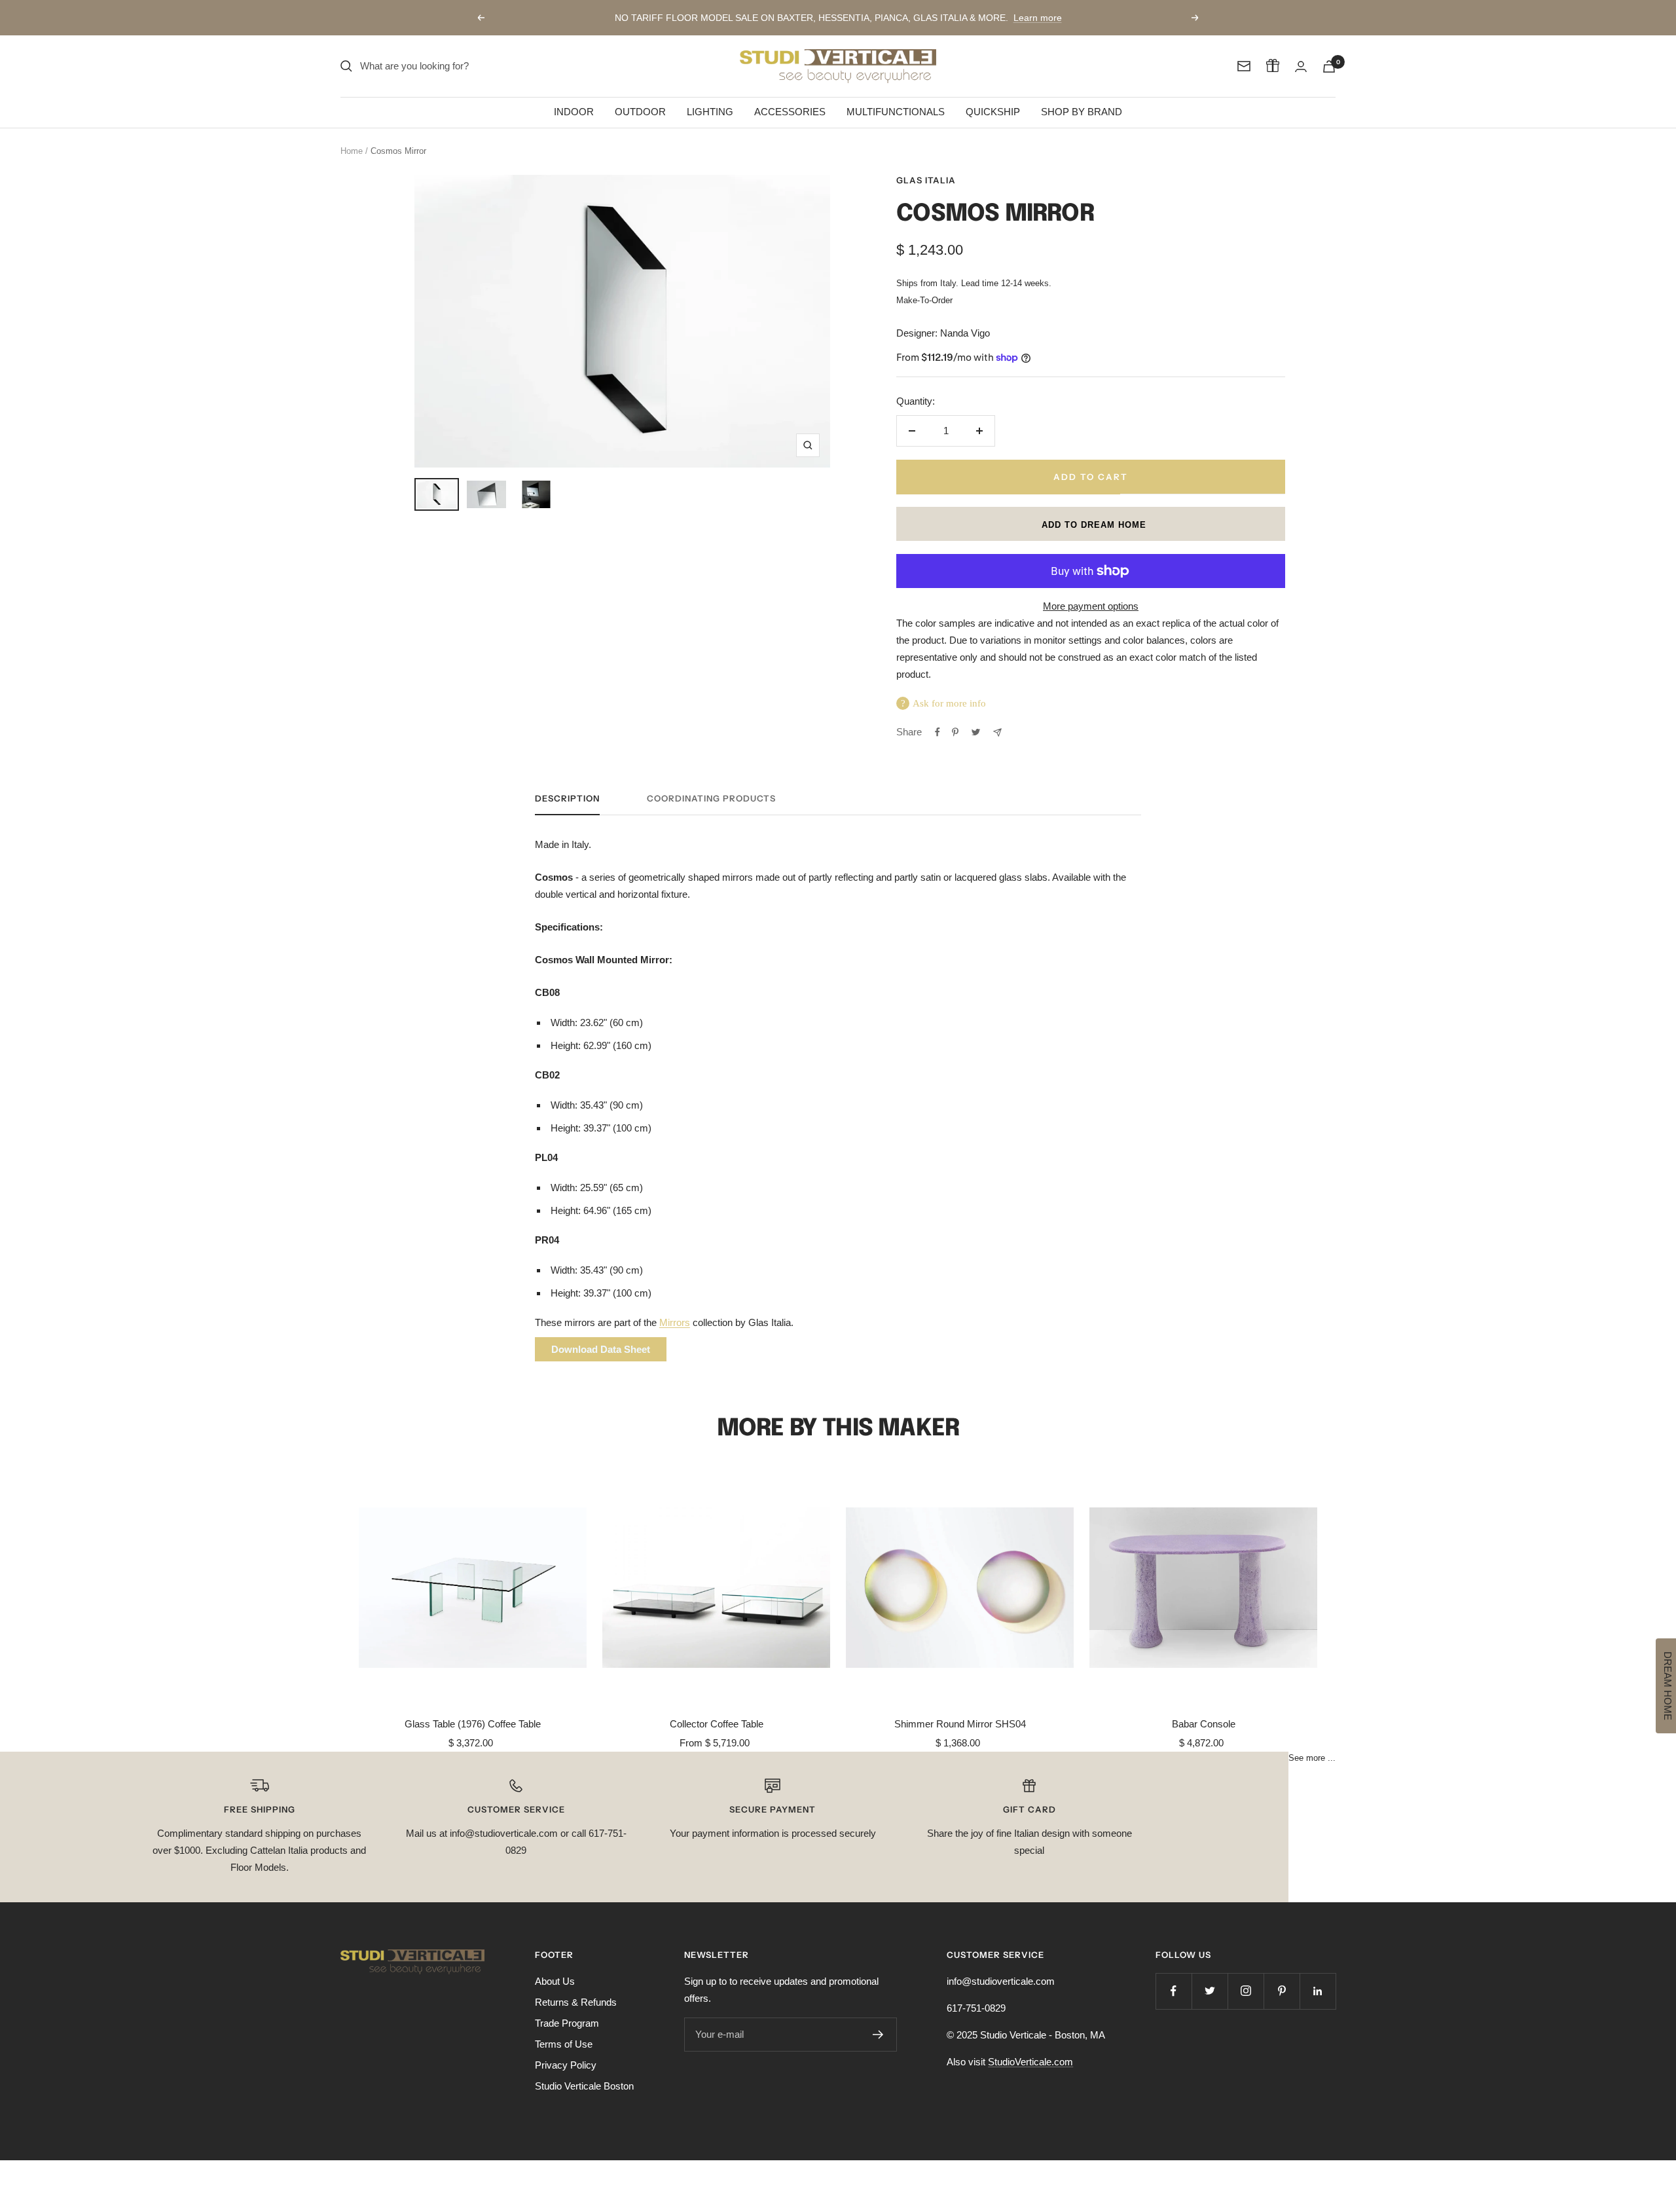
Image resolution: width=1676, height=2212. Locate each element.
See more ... (1312, 1758)
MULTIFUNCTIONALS (896, 112)
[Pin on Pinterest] (955, 732)
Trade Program (567, 2023)
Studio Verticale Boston (584, 2086)
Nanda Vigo (965, 333)
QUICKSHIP (993, 112)
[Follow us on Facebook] (1174, 1991)
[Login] (1301, 66)
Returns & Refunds (576, 2002)
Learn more (1038, 18)
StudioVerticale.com (1030, 2062)
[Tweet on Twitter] (976, 732)
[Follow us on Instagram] (1246, 1991)
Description (567, 798)
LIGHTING (710, 112)
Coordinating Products (711, 798)
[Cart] (1329, 66)
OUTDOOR (640, 112)
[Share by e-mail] (997, 732)
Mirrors (675, 1322)
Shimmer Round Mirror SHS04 (960, 1724)
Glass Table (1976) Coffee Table (473, 1724)
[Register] (878, 2035)
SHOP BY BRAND (1082, 112)
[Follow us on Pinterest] (1282, 1991)
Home (352, 151)
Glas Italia (926, 180)
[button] (1091, 524)
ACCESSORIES (790, 112)
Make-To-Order (924, 301)
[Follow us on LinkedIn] (1318, 1991)
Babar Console (1204, 1724)
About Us (555, 1981)
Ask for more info (949, 703)
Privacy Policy (566, 2065)
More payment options (1091, 606)
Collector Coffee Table (717, 1724)
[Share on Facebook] (938, 732)
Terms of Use (564, 2044)
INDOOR (574, 112)
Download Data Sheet (601, 1349)
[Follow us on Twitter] (1210, 1991)
